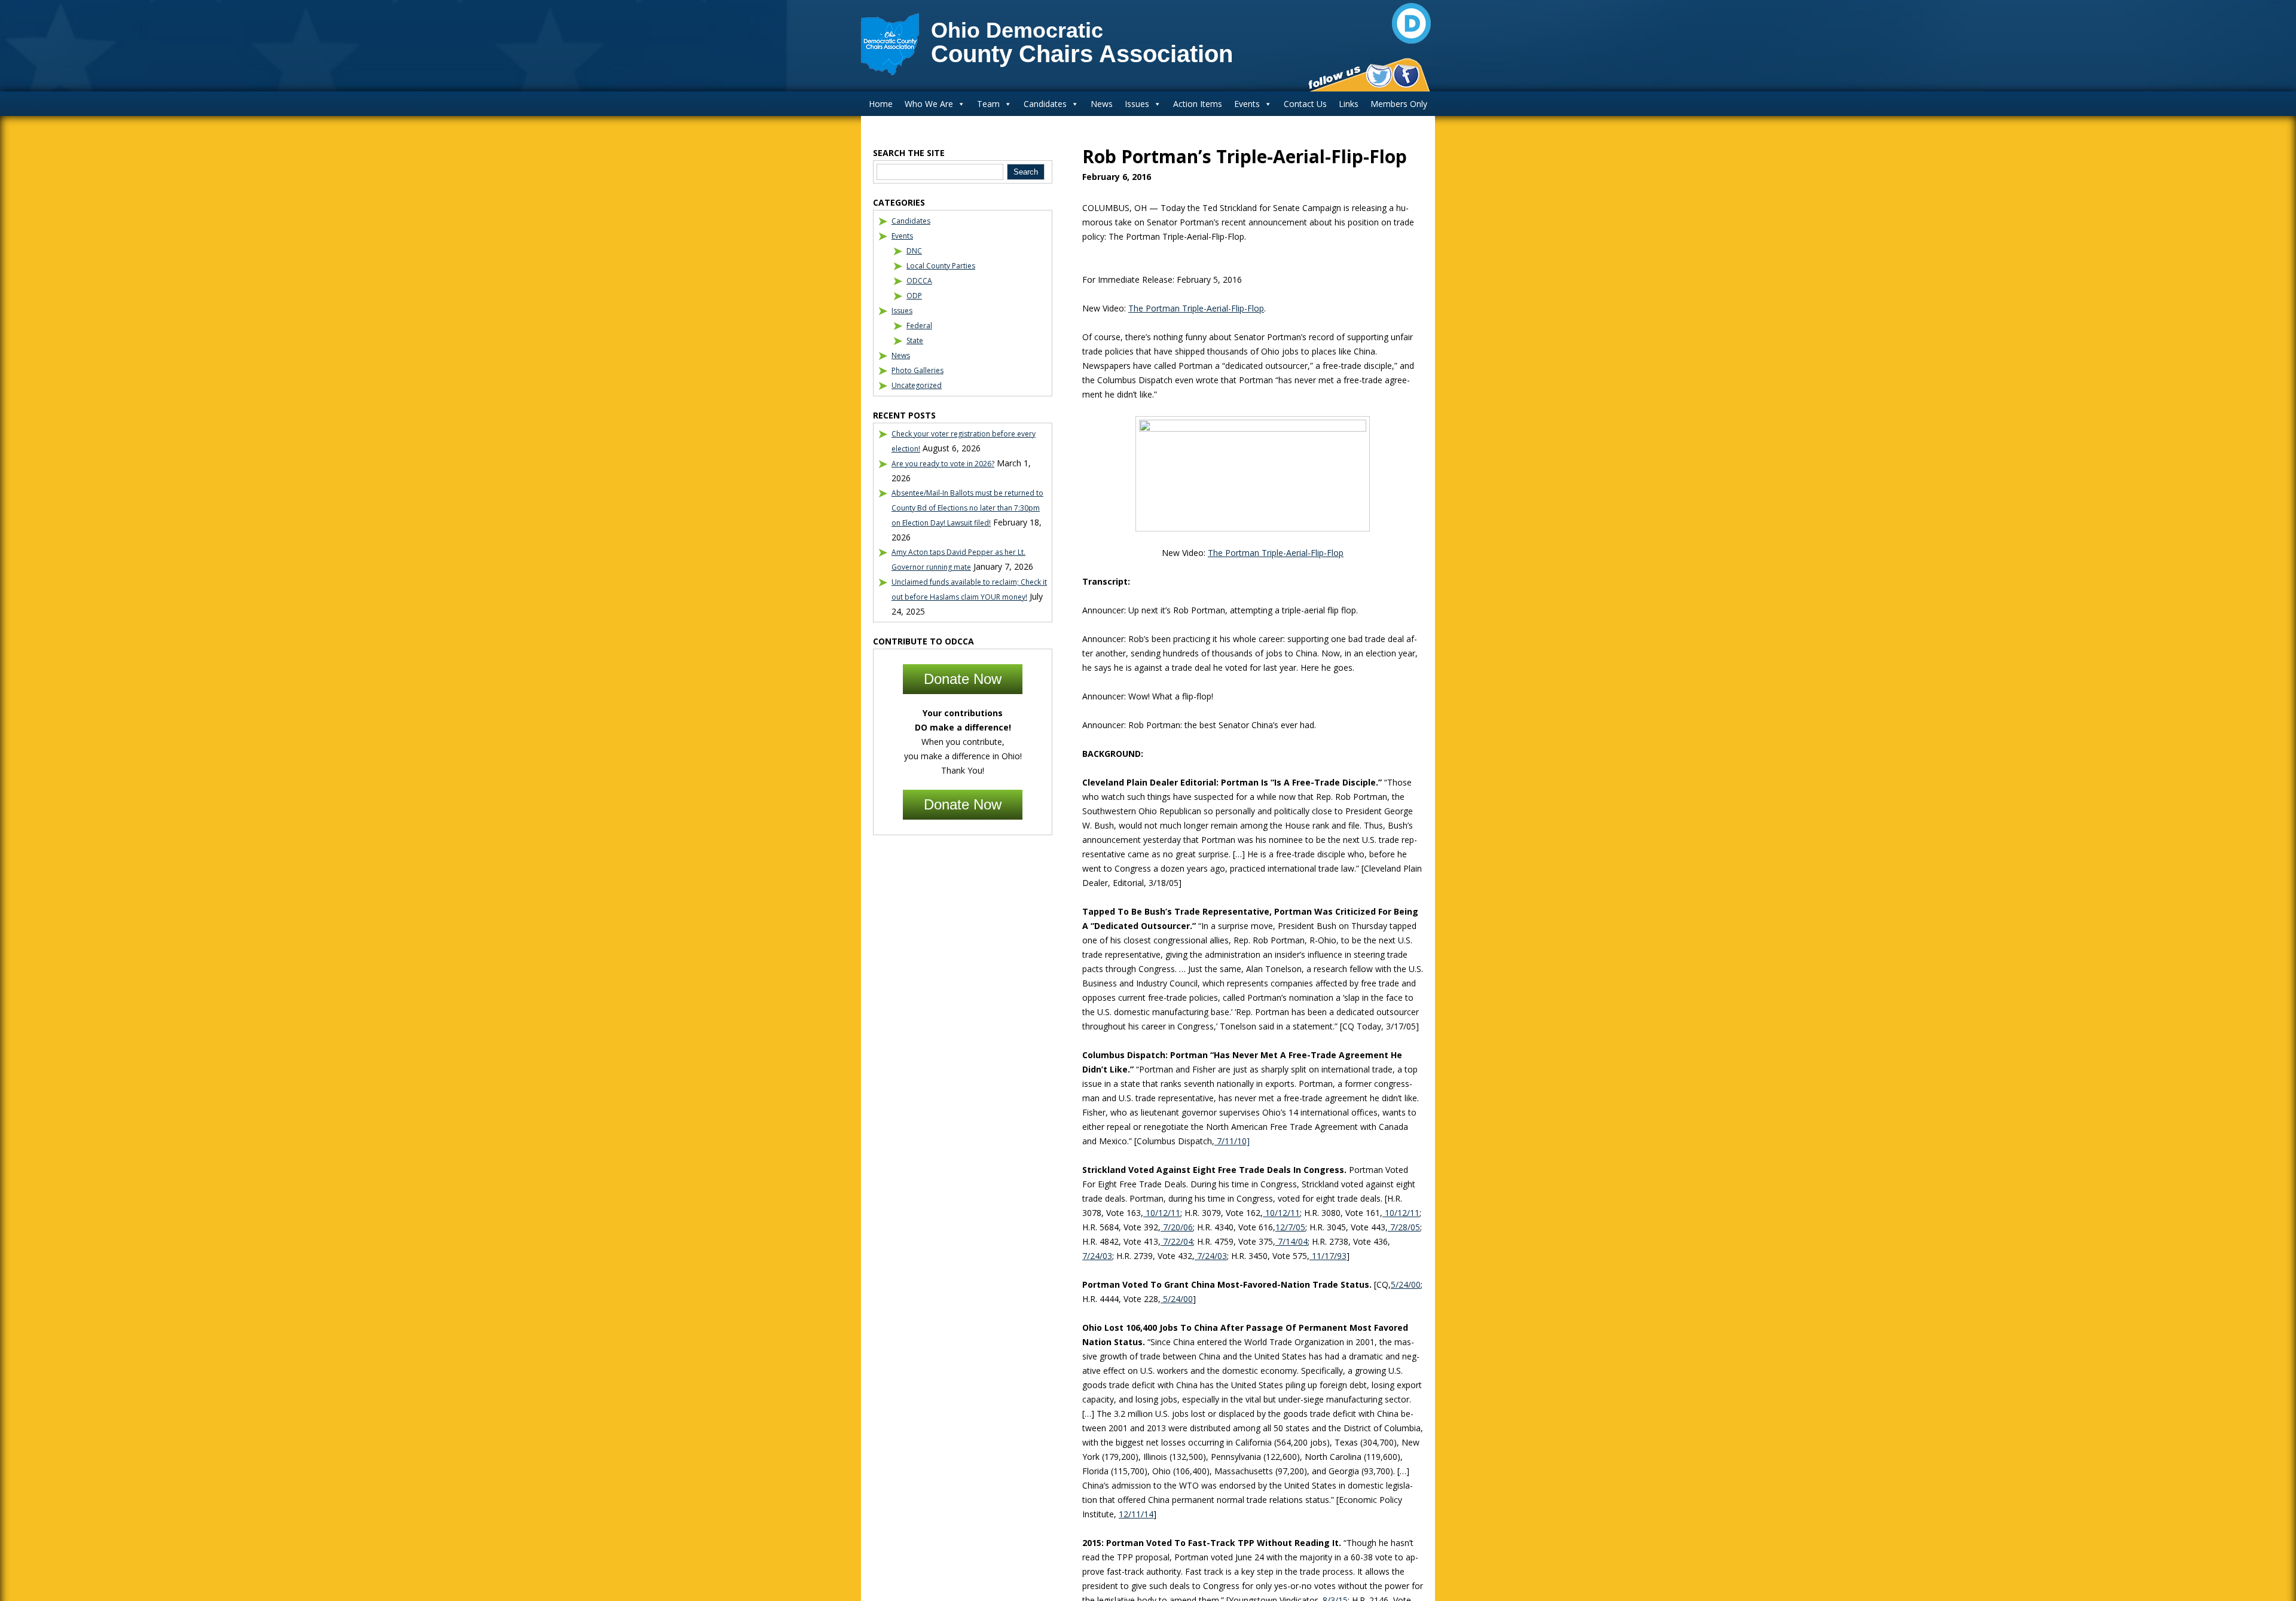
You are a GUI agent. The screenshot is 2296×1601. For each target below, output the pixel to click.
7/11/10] (1232, 1141)
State (915, 340)
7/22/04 (1177, 1241)
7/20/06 (1177, 1227)
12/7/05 (1290, 1227)
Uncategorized (917, 385)
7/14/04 (1291, 1241)
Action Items (1198, 104)
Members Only (1399, 104)
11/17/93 (1328, 1256)
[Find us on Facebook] (1406, 76)
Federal (919, 326)
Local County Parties (941, 266)
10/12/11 (1162, 1213)
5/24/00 (1406, 1284)
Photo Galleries (918, 370)
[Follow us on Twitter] (1379, 76)
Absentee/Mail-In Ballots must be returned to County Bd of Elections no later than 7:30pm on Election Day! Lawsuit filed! (967, 508)
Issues (1137, 104)
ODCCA (919, 281)
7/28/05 (1404, 1227)
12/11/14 (1136, 1514)
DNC (914, 251)
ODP (914, 296)
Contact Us (1305, 104)
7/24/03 (1097, 1256)
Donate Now (963, 679)
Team (988, 104)
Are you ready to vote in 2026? (943, 464)
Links (1349, 104)
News (1102, 104)
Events (1247, 104)
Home (881, 104)
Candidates (1045, 104)
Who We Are (929, 104)
